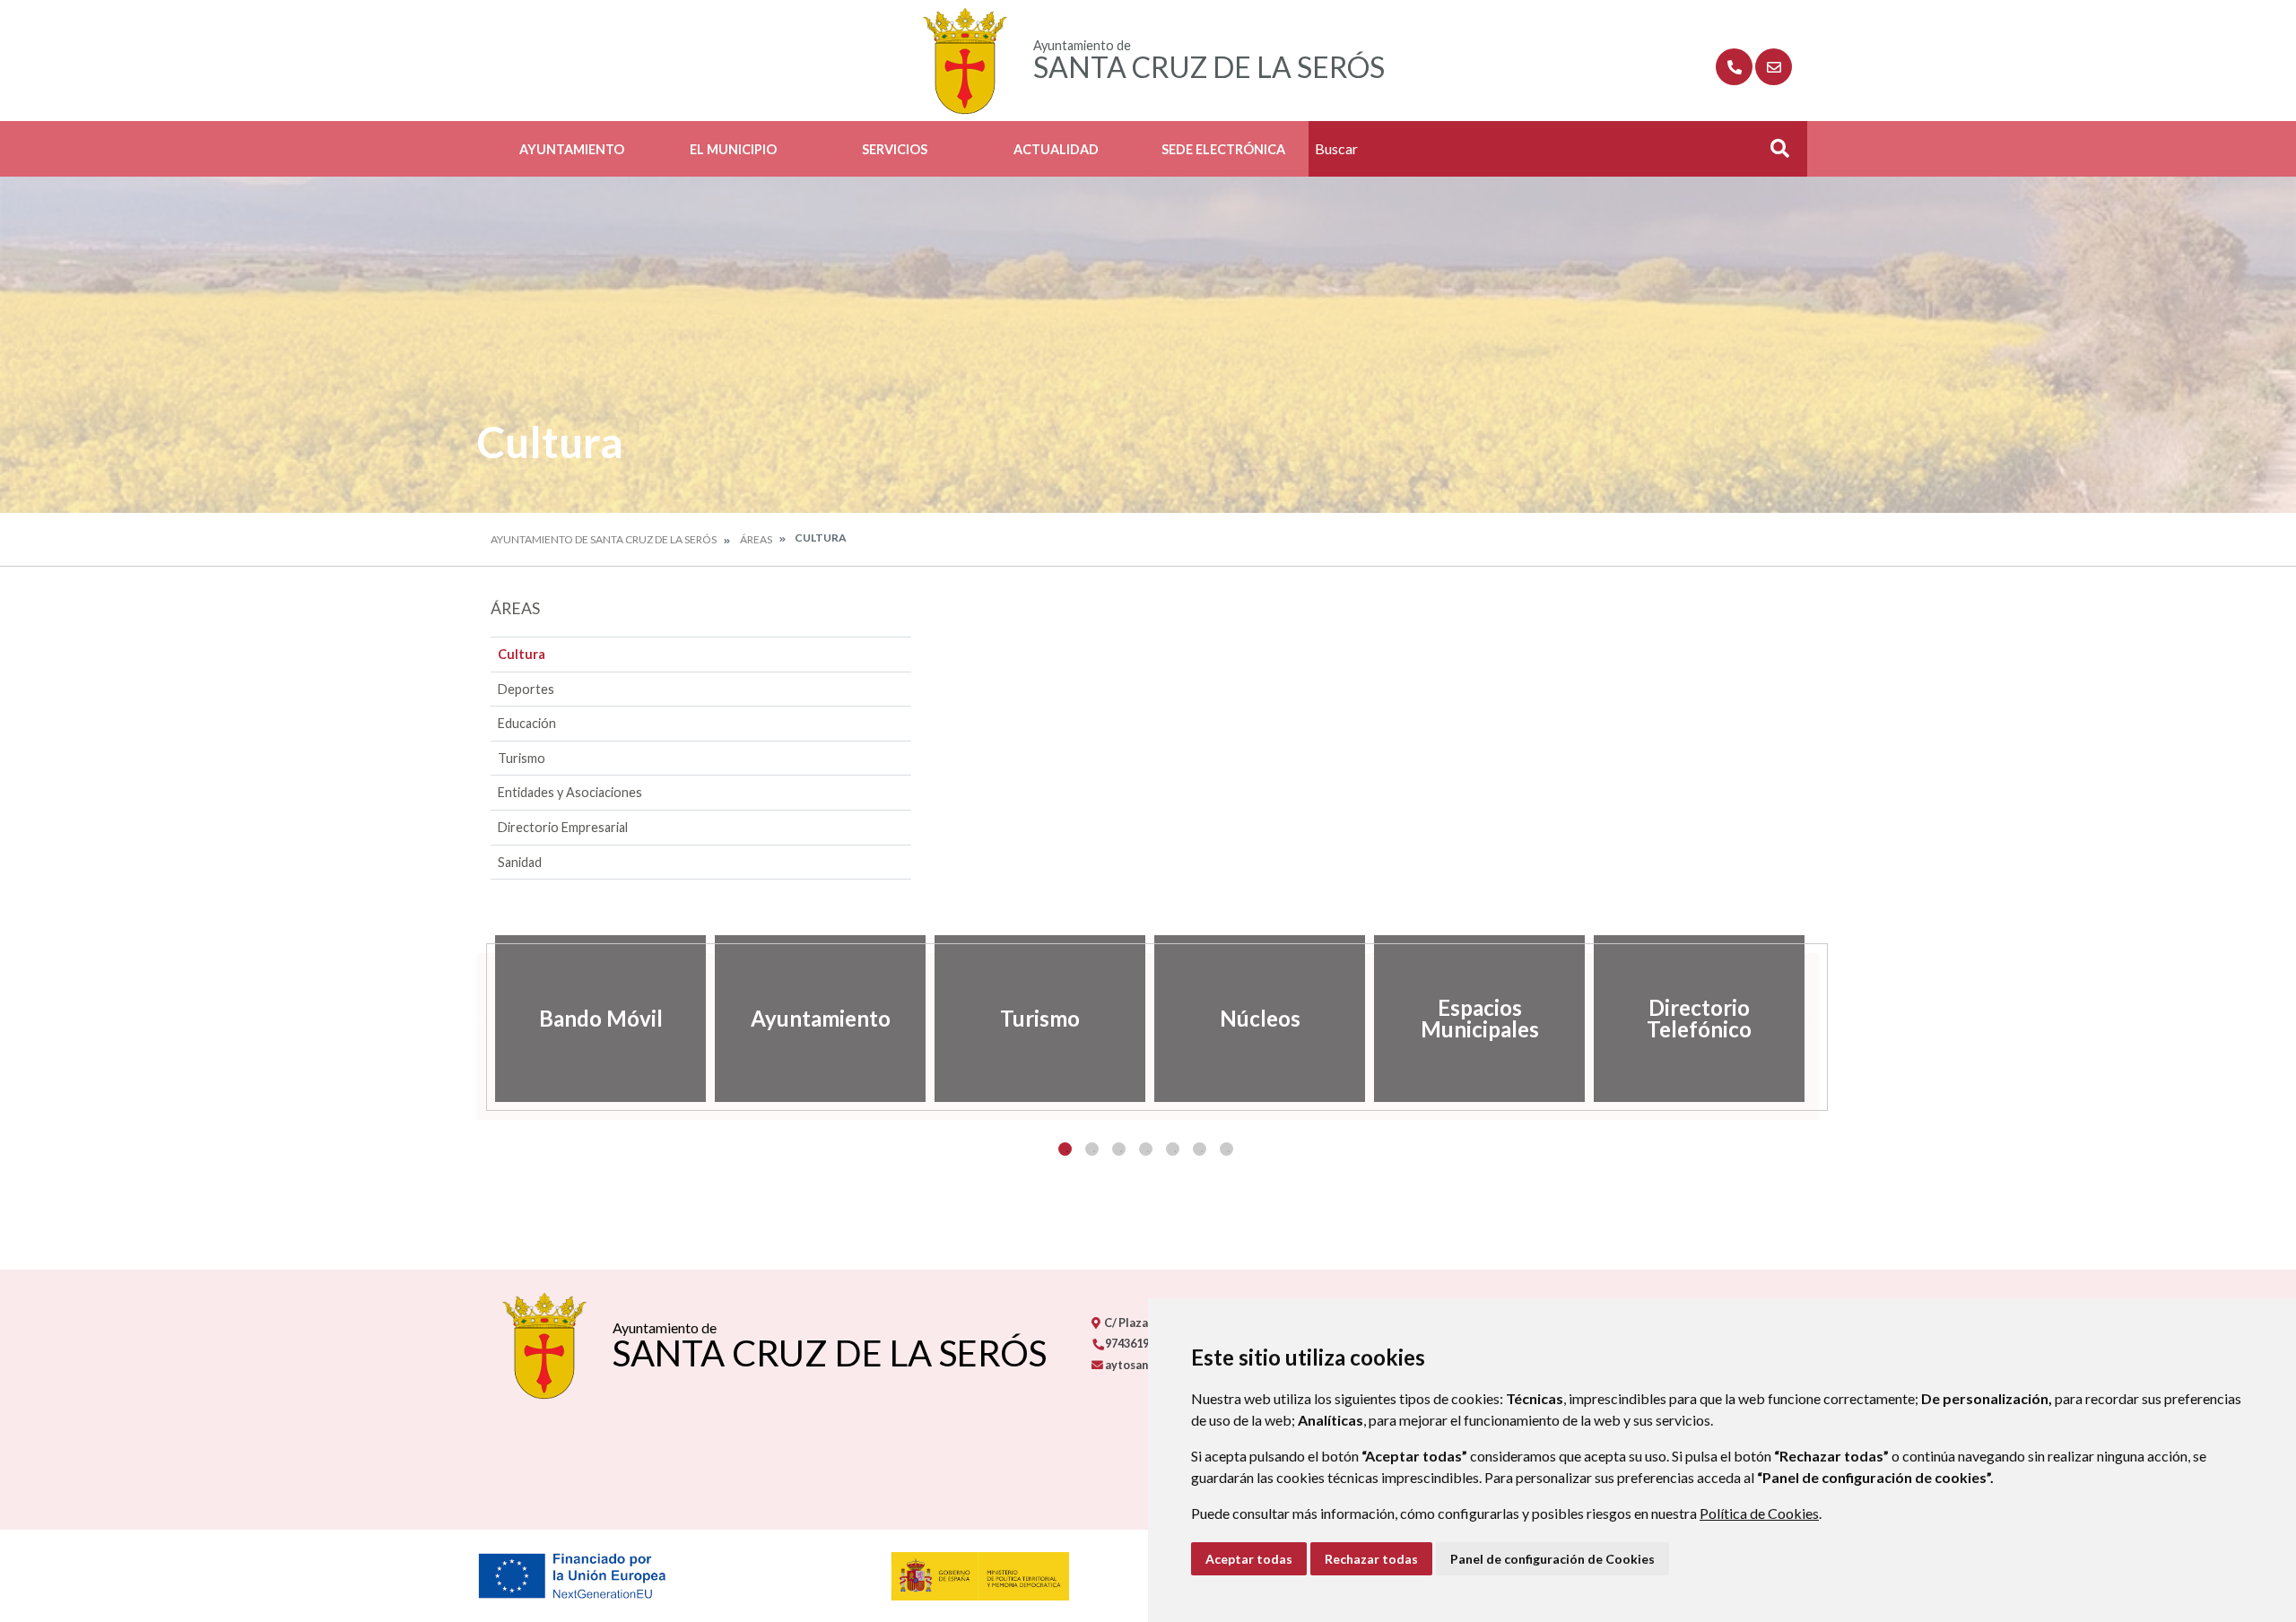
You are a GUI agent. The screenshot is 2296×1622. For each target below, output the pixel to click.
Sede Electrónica (1223, 149)
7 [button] (1226, 1149)
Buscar (1773, 154)
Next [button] (1819, 1019)
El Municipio (733, 149)
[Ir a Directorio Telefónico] (1734, 67)
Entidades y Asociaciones (570, 792)
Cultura (522, 654)
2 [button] (1092, 1149)
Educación (527, 723)
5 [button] (1173, 1149)
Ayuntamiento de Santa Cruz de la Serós (604, 539)
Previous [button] (477, 1019)
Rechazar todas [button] (1371, 1559)
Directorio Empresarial (563, 827)
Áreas (756, 539)
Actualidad (1056, 149)
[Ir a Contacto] (1774, 67)
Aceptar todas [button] (1249, 1559)
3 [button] (1119, 1149)
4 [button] (1146, 1149)
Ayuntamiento (572, 149)
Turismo (522, 758)
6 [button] (1200, 1149)
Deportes (526, 689)
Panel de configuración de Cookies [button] (1552, 1559)
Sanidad (520, 862)
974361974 (1132, 1343)
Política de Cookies (1759, 1513)
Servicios (895, 149)
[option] (600, 1019)
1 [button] (1065, 1149)
